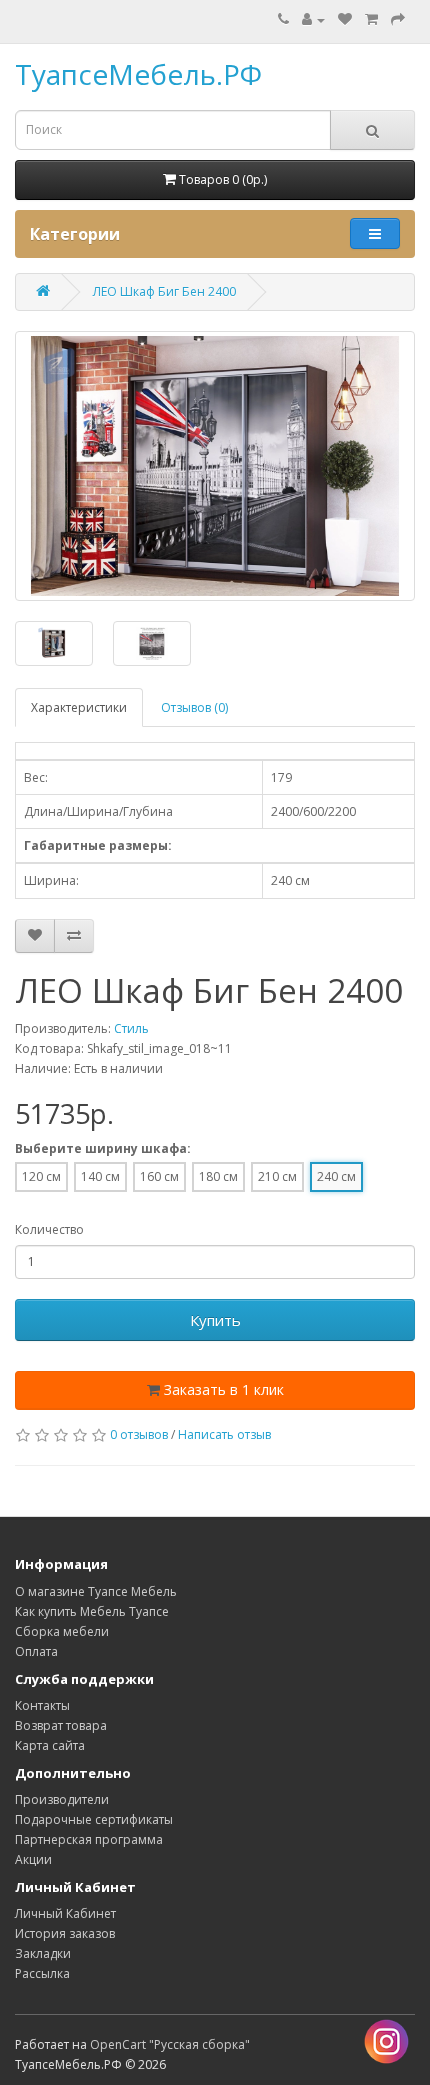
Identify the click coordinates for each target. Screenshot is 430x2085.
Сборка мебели (62, 1631)
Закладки (43, 1953)
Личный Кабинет (65, 1913)
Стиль (131, 1028)
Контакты (42, 1705)
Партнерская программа (89, 1839)
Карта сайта (50, 1745)
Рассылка (42, 1973)
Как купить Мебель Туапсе (92, 1611)
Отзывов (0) (194, 707)
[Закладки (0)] (345, 19)
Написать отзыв (224, 1434)
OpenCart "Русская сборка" (170, 2044)
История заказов (65, 1933)
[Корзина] (371, 19)
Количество (49, 1229)
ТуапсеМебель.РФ (138, 74)
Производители (62, 1799)
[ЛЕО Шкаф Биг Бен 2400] (215, 466)
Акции (33, 1859)
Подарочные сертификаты (94, 1819)
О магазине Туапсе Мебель (96, 1591)
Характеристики (79, 707)
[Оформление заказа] (398, 19)
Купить (215, 1320)
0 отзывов (139, 1434)
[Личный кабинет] (313, 19)
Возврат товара (61, 1725)
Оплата (36, 1651)
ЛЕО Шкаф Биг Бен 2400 (164, 291)
